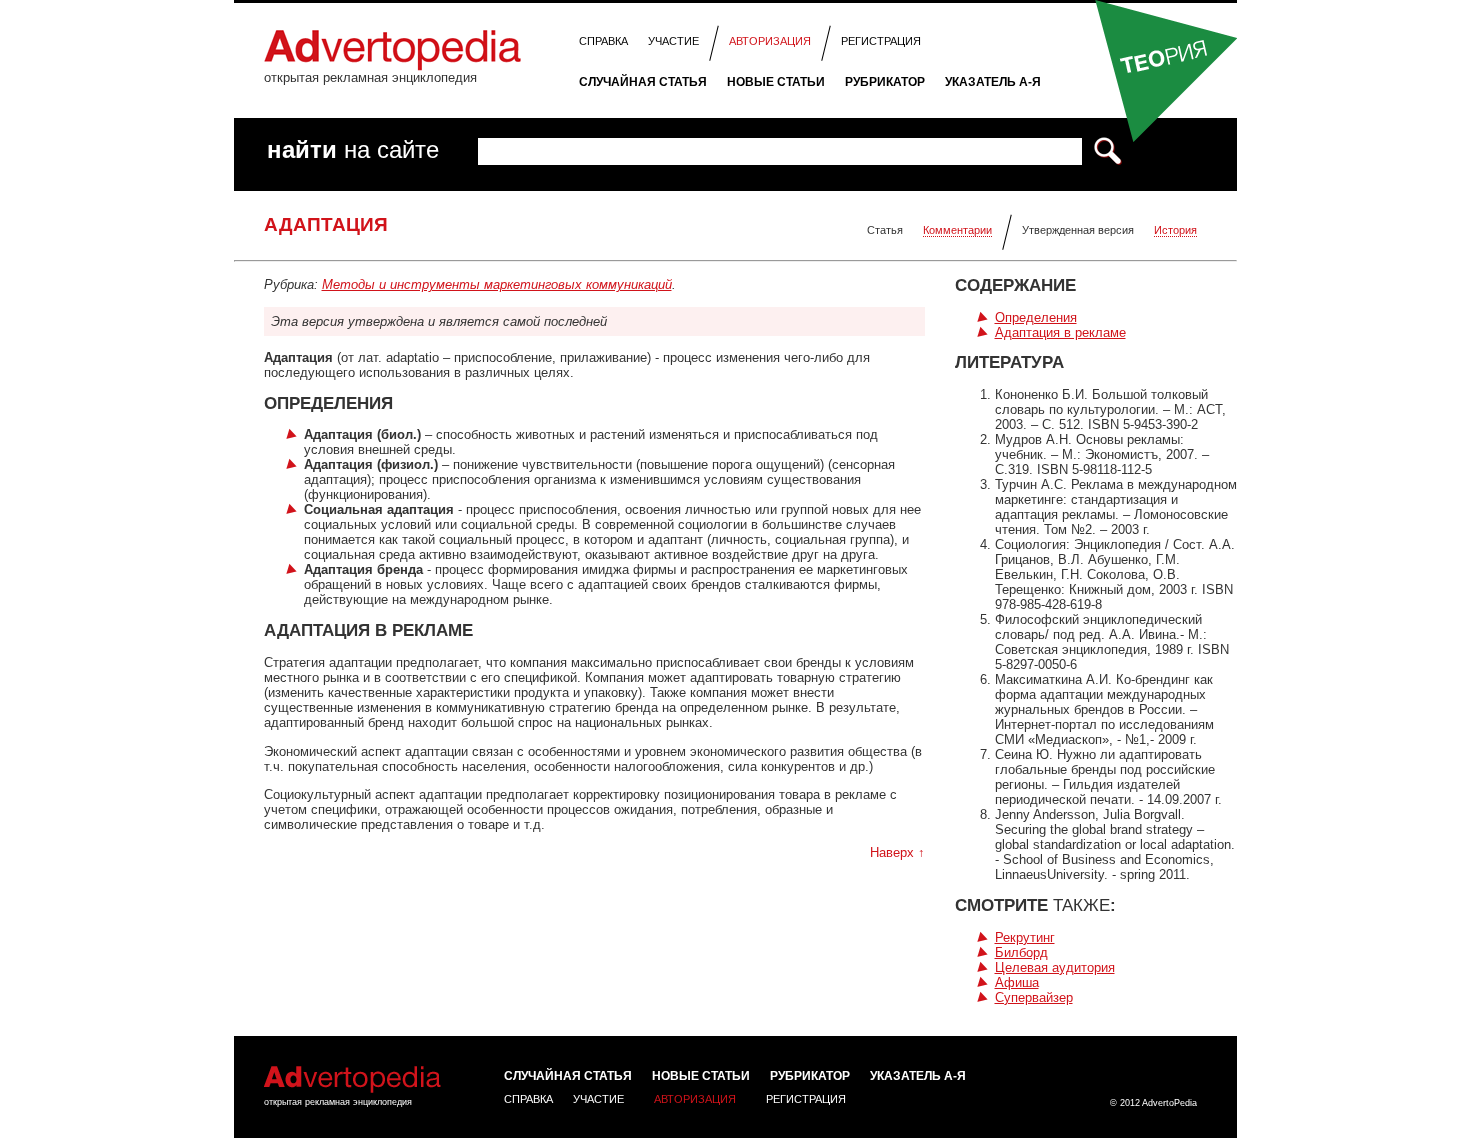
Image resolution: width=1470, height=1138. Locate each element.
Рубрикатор (885, 82)
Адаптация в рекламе (1060, 332)
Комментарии (957, 230)
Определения (1036, 317)
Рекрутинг (1025, 937)
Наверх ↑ (897, 852)
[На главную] (392, 66)
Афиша (1017, 982)
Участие (673, 41)
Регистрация (881, 41)
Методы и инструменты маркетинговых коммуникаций (497, 284)
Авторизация (770, 41)
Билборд (1021, 952)
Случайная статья (643, 82)
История (1175, 230)
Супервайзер (1034, 997)
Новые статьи (776, 82)
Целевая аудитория (1055, 967)
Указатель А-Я (993, 82)
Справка (603, 41)
